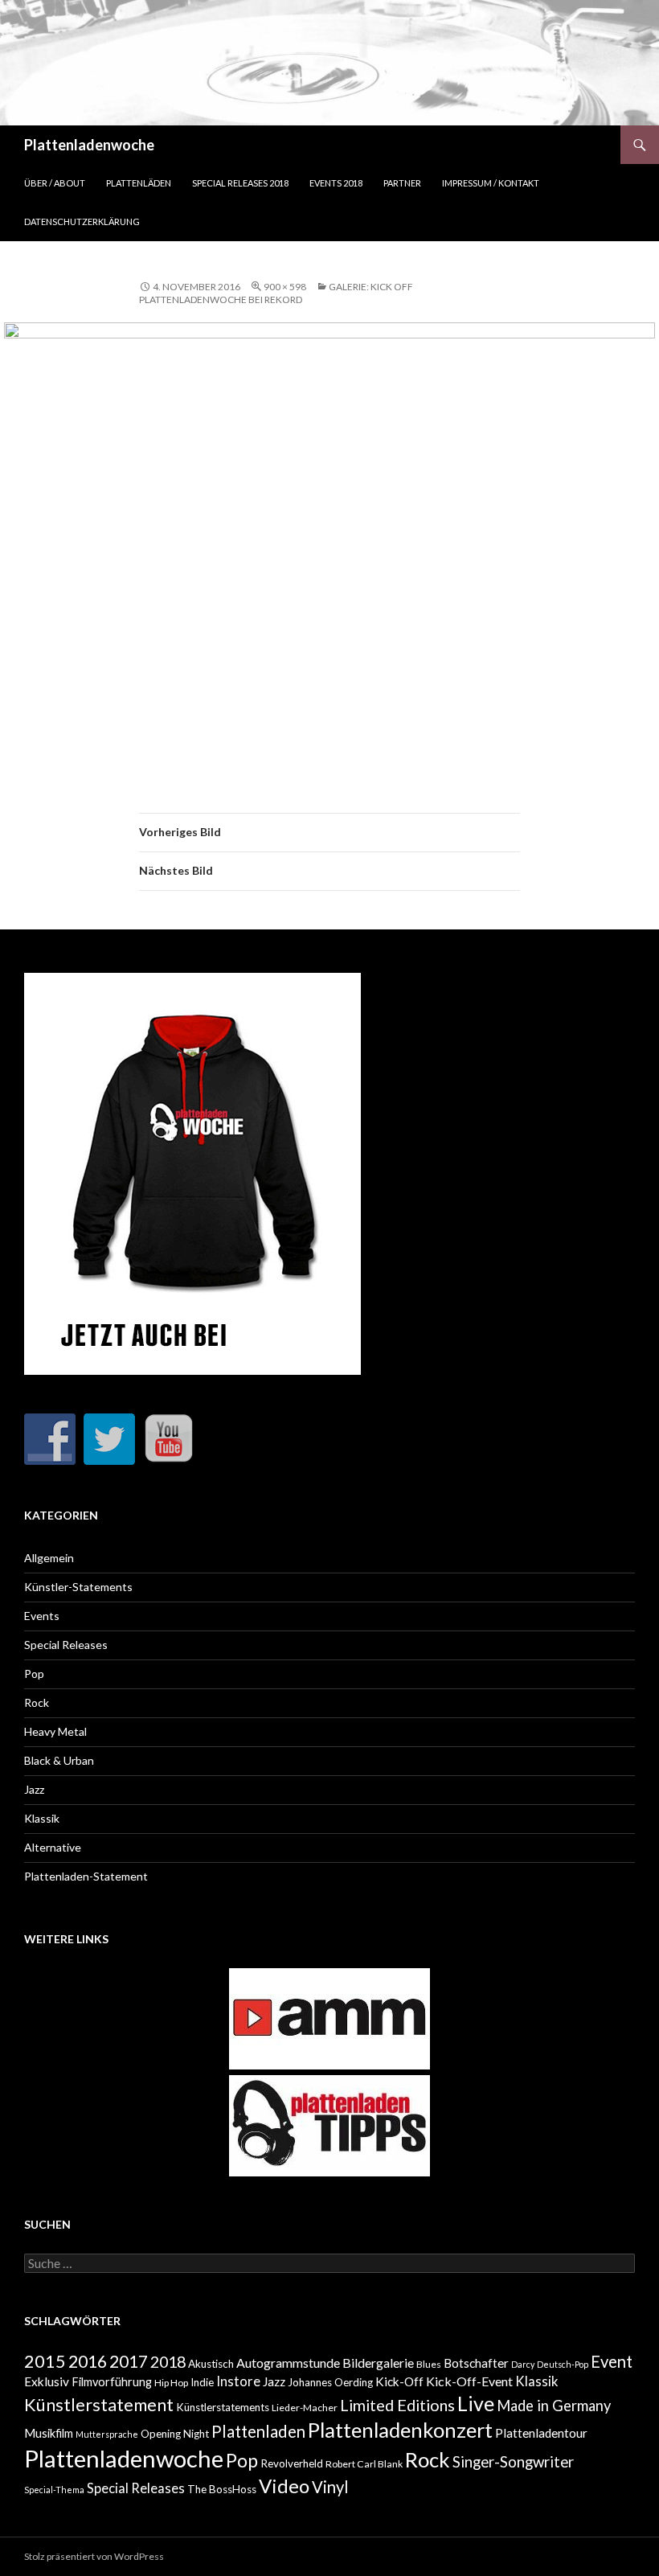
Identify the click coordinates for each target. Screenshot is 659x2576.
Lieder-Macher (305, 2408)
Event (612, 2361)
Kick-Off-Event (469, 2381)
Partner (402, 183)
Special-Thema (54, 2490)
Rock (37, 1702)
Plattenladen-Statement (86, 1876)
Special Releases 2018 (240, 183)
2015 (45, 2361)
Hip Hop (171, 2383)
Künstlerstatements (223, 2407)
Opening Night (175, 2434)
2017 (129, 2361)
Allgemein (49, 1558)
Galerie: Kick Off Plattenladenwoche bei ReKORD (276, 293)
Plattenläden (139, 183)
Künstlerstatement (99, 2405)
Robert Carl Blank (364, 2464)
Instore (238, 2381)
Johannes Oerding (330, 2382)
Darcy (523, 2364)
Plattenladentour (541, 2433)
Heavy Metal (55, 1731)
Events (42, 1616)
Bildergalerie (378, 2363)
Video (284, 2486)
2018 (168, 2361)
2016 (88, 2361)
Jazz (34, 1789)
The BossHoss (222, 2489)
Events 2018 (336, 183)
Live (476, 2403)
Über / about (55, 183)
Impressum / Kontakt (491, 183)
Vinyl (330, 2487)
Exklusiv (47, 2381)
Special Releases (66, 1645)
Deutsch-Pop (563, 2364)
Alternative (53, 1847)
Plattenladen (258, 2431)
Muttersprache (107, 2434)
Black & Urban (59, 1760)
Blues (429, 2364)
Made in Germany (554, 2406)
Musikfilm (49, 2433)
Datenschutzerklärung (82, 222)
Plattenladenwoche (89, 145)
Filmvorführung (112, 2382)
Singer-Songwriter (513, 2462)
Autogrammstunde (288, 2363)
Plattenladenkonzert (400, 2430)
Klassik (42, 1818)
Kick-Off (399, 2381)
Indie (202, 2382)
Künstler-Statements (78, 1587)
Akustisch (211, 2364)
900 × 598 (285, 287)
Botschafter (476, 2363)
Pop (34, 1674)
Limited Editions (397, 2405)
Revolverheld (292, 2463)
